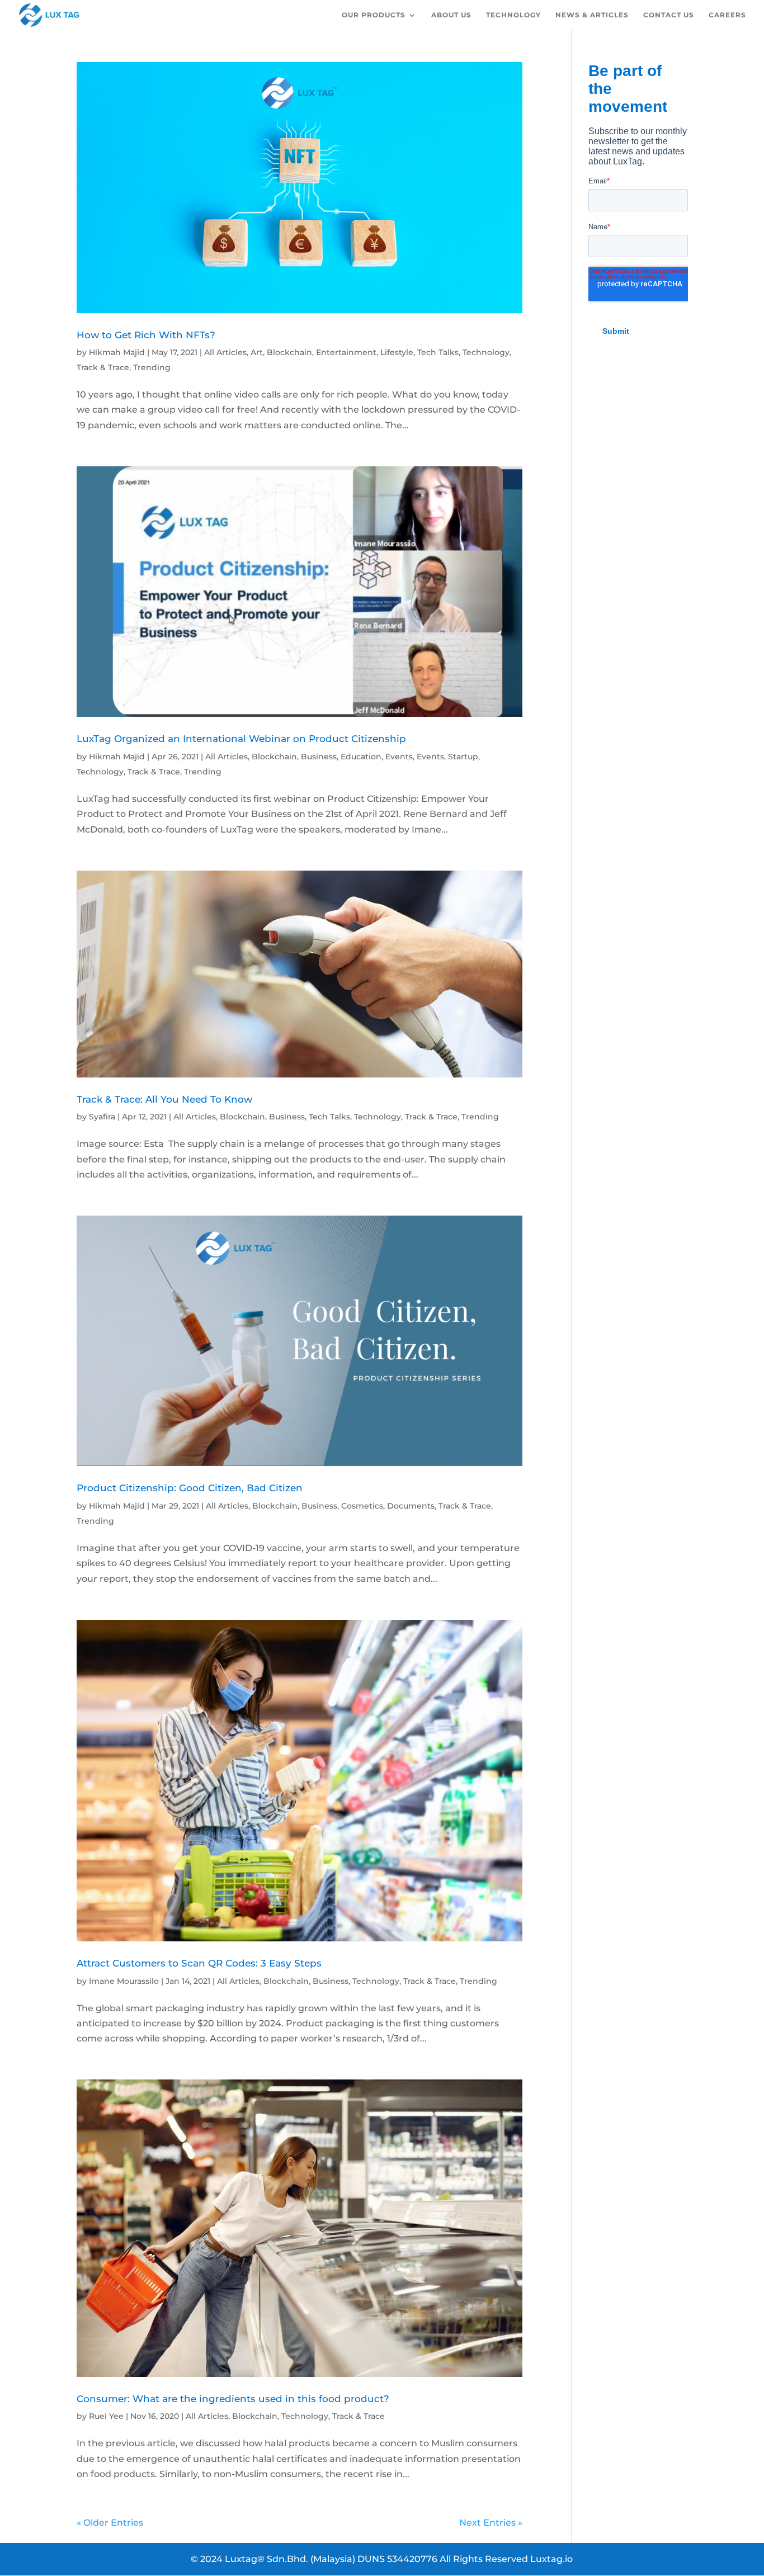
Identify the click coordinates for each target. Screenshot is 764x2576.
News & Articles (592, 15)
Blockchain (289, 352)
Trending (152, 367)
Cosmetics (362, 1506)
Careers (727, 15)
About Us (451, 15)
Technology (513, 15)
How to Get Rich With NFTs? (146, 335)
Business (319, 757)
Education (361, 757)
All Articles (225, 352)
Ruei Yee (106, 2416)
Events (399, 757)
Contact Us (669, 15)
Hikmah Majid (117, 352)
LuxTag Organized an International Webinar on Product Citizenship (241, 738)
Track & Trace (103, 367)
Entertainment (346, 352)
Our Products (374, 15)
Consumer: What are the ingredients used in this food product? (233, 2398)
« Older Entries (110, 2523)
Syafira (102, 1117)
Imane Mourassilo (124, 1981)
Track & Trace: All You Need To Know (164, 1099)
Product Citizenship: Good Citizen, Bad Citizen (190, 1488)
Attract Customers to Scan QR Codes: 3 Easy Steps (199, 1963)
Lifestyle (397, 352)
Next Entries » (491, 2523)
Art (257, 352)
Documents (411, 1506)
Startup (463, 757)
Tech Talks (438, 352)
